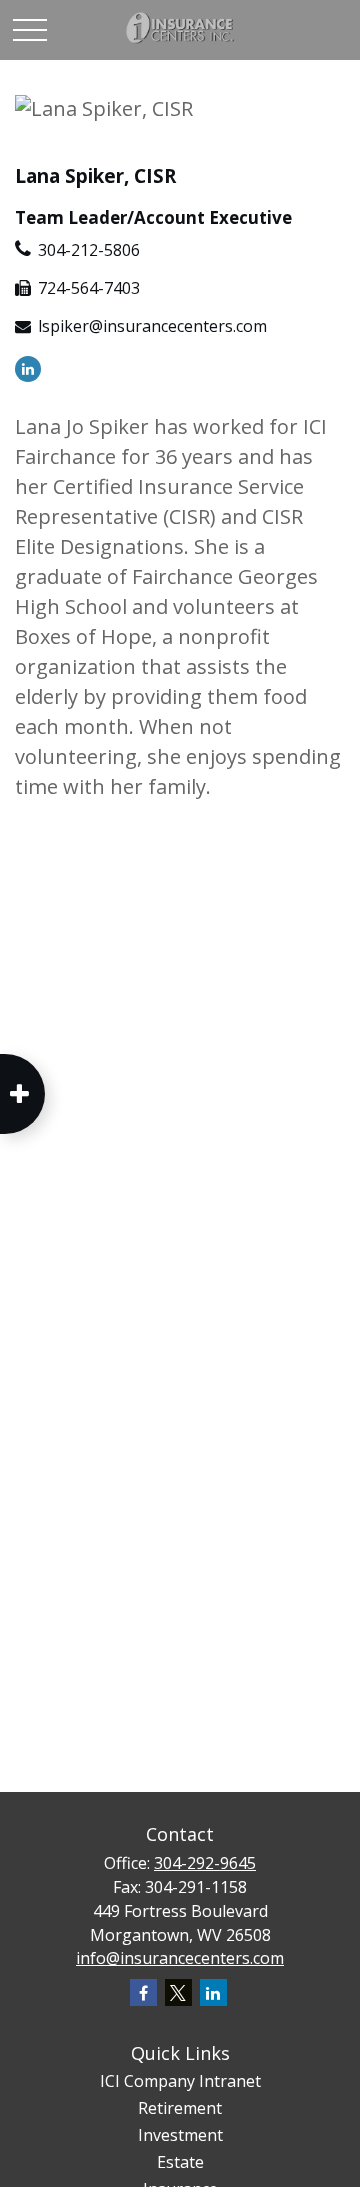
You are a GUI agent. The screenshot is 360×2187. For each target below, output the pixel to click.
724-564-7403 (89, 288)
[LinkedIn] (28, 367)
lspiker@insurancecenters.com (152, 326)
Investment (180, 2135)
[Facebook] (143, 1992)
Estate (180, 2162)
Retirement (180, 2108)
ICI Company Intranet (180, 2081)
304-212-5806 (89, 250)
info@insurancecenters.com (180, 1958)
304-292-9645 (205, 1863)
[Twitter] (178, 1992)
